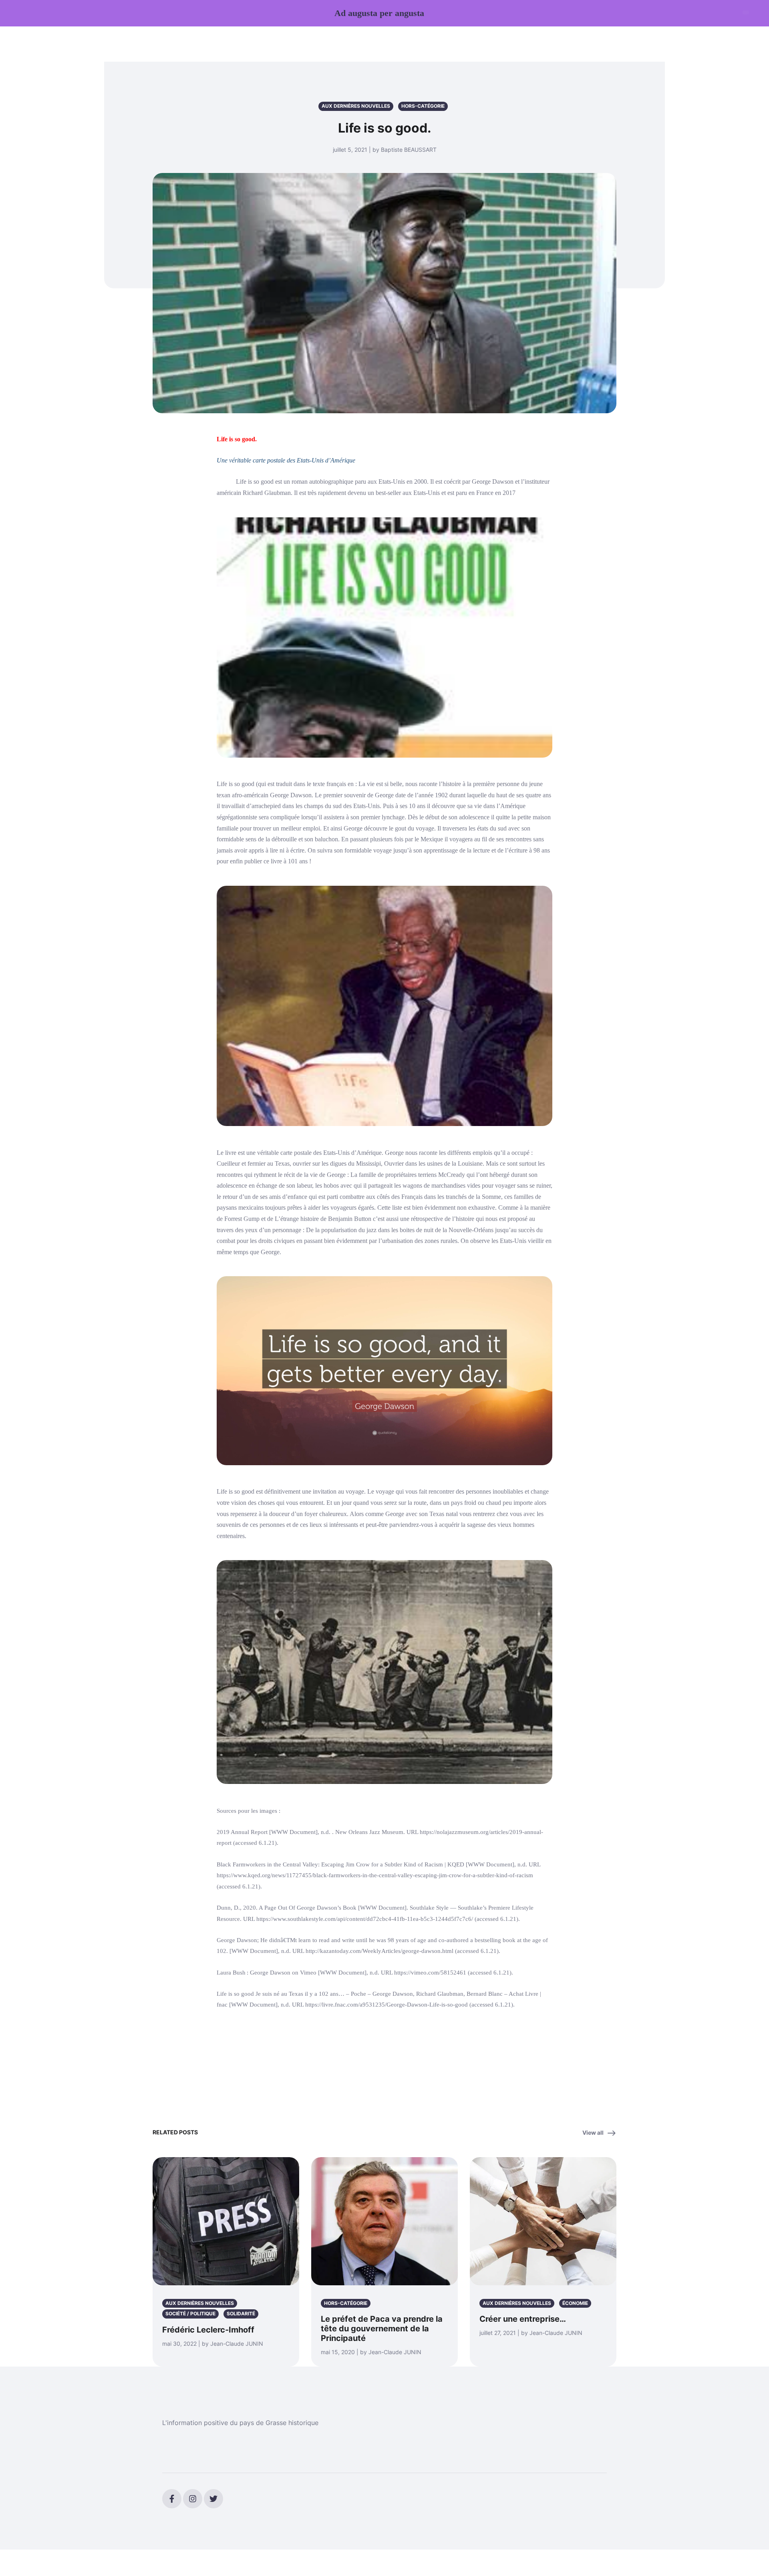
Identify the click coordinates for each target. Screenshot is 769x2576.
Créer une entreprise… (523, 2319)
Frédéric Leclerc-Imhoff (208, 2330)
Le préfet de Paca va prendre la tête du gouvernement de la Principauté (382, 2329)
